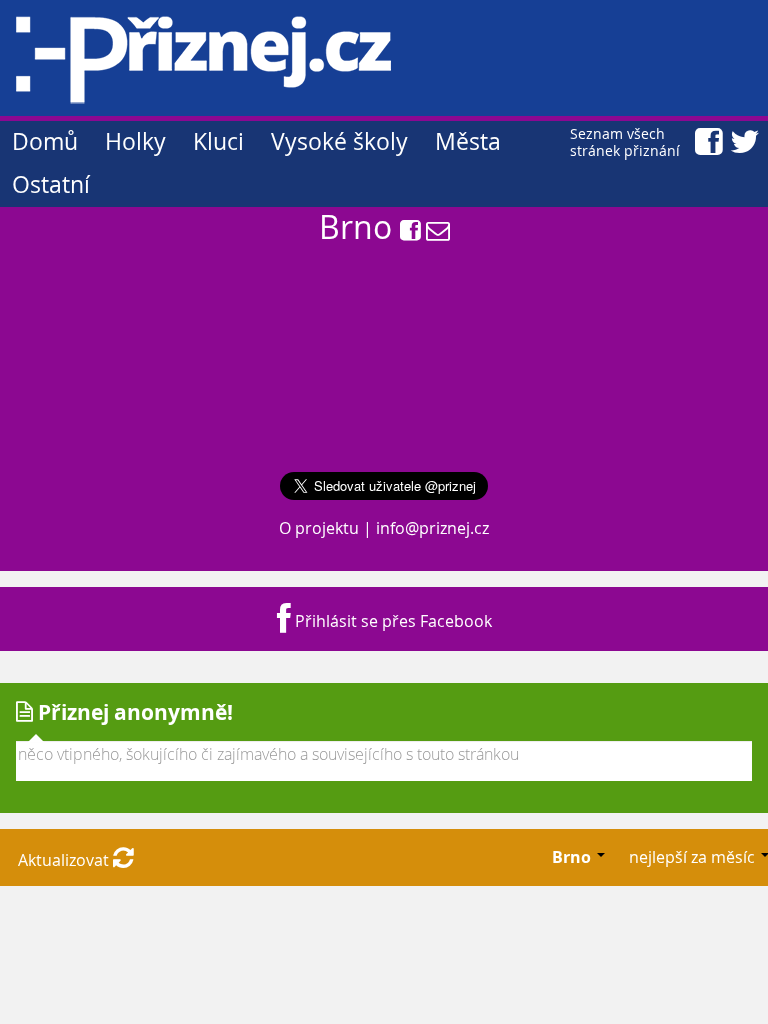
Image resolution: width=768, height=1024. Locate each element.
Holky (135, 141)
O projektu (319, 528)
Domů (45, 141)
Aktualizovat (65, 860)
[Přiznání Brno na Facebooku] (410, 231)
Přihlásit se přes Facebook (391, 621)
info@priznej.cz (432, 528)
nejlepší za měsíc (694, 857)
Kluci (218, 141)
